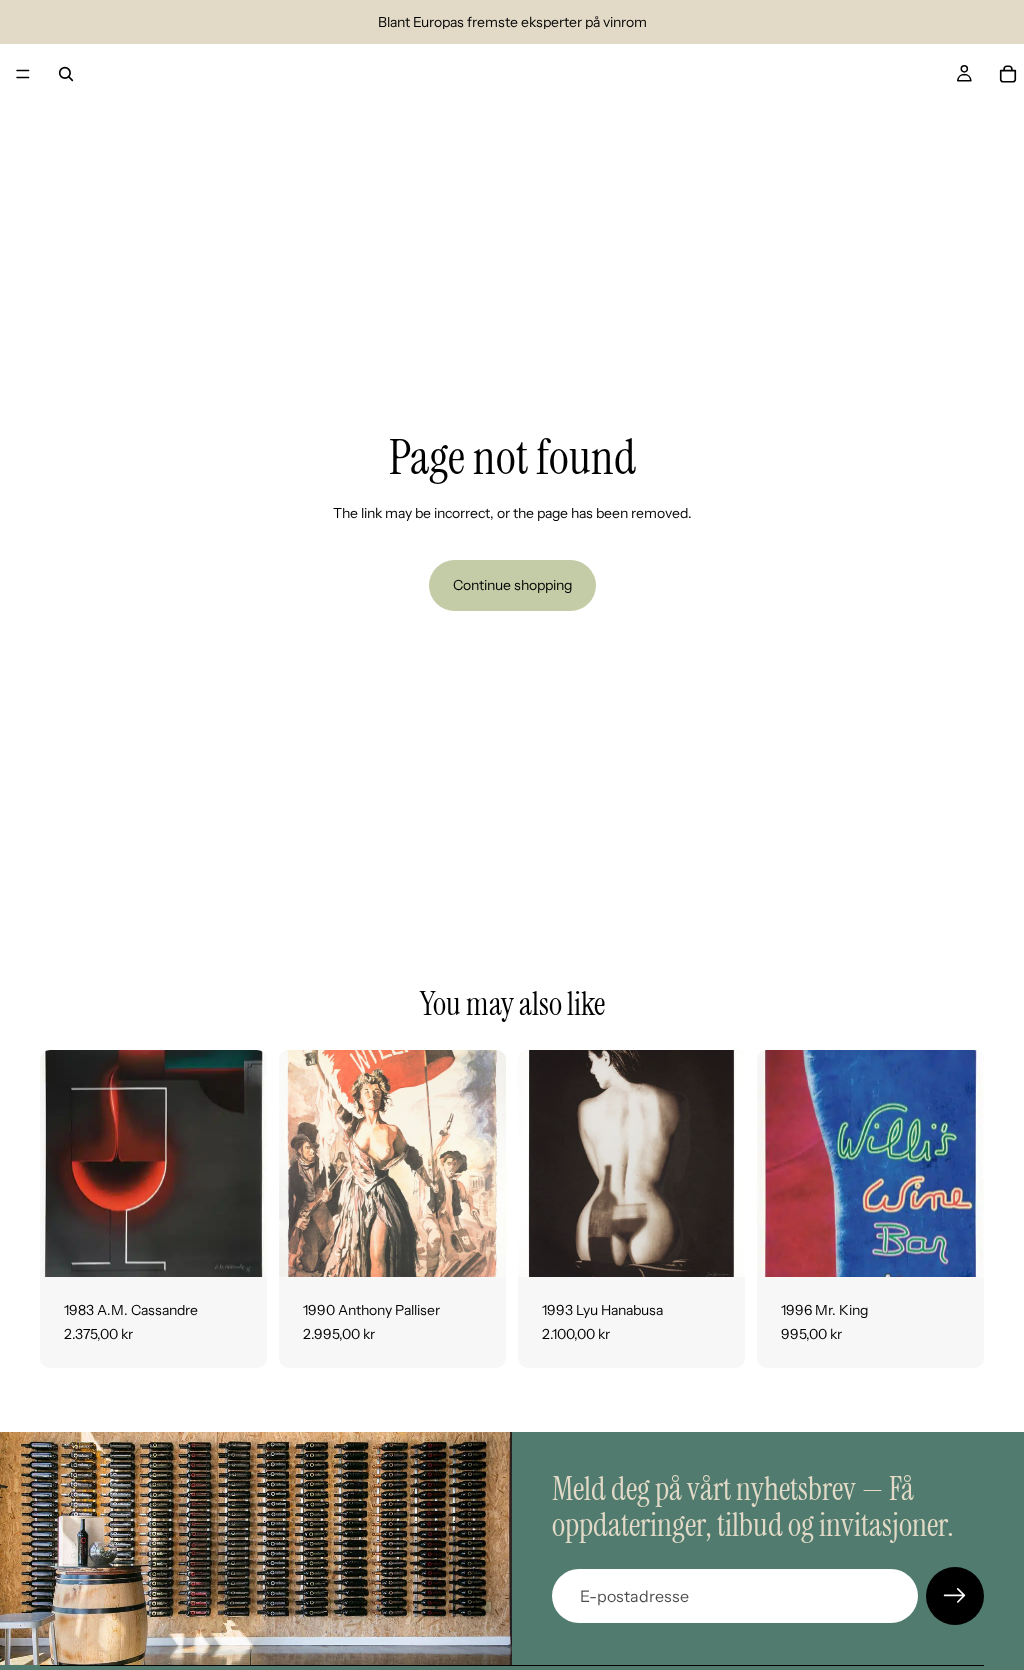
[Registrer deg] (955, 1596)
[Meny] (23, 74)
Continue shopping (512, 585)
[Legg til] (236, 1246)
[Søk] (66, 74)
